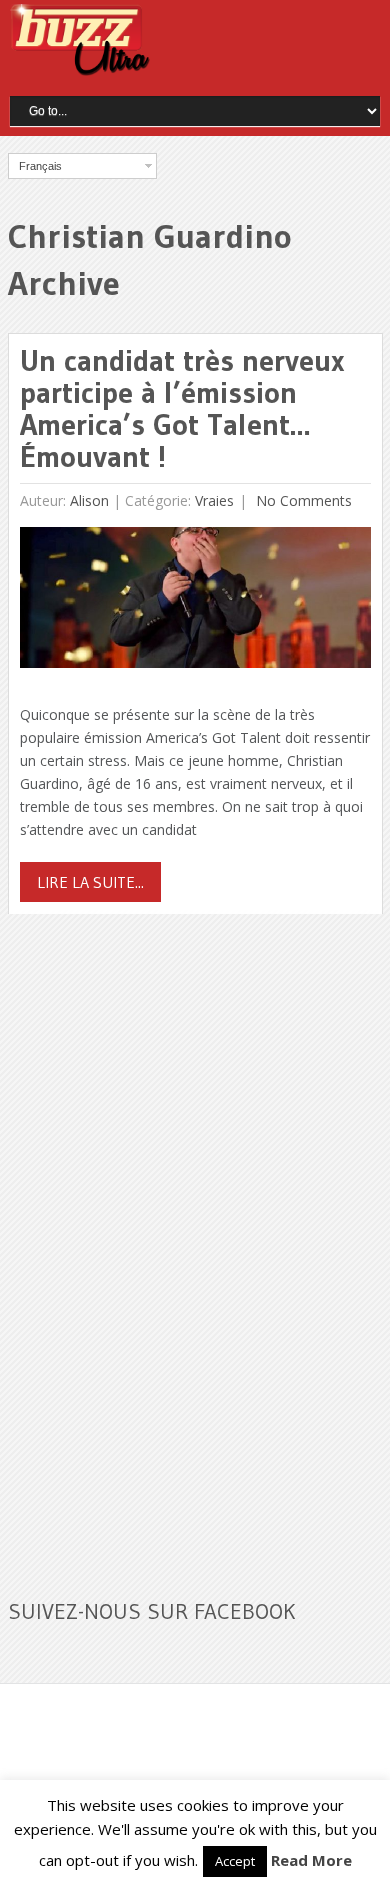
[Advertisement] (158, 1244)
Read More (311, 1860)
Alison (89, 500)
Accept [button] (235, 1861)
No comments (302, 500)
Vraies (214, 500)
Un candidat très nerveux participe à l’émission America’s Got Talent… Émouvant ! (182, 408)
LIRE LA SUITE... (90, 882)
